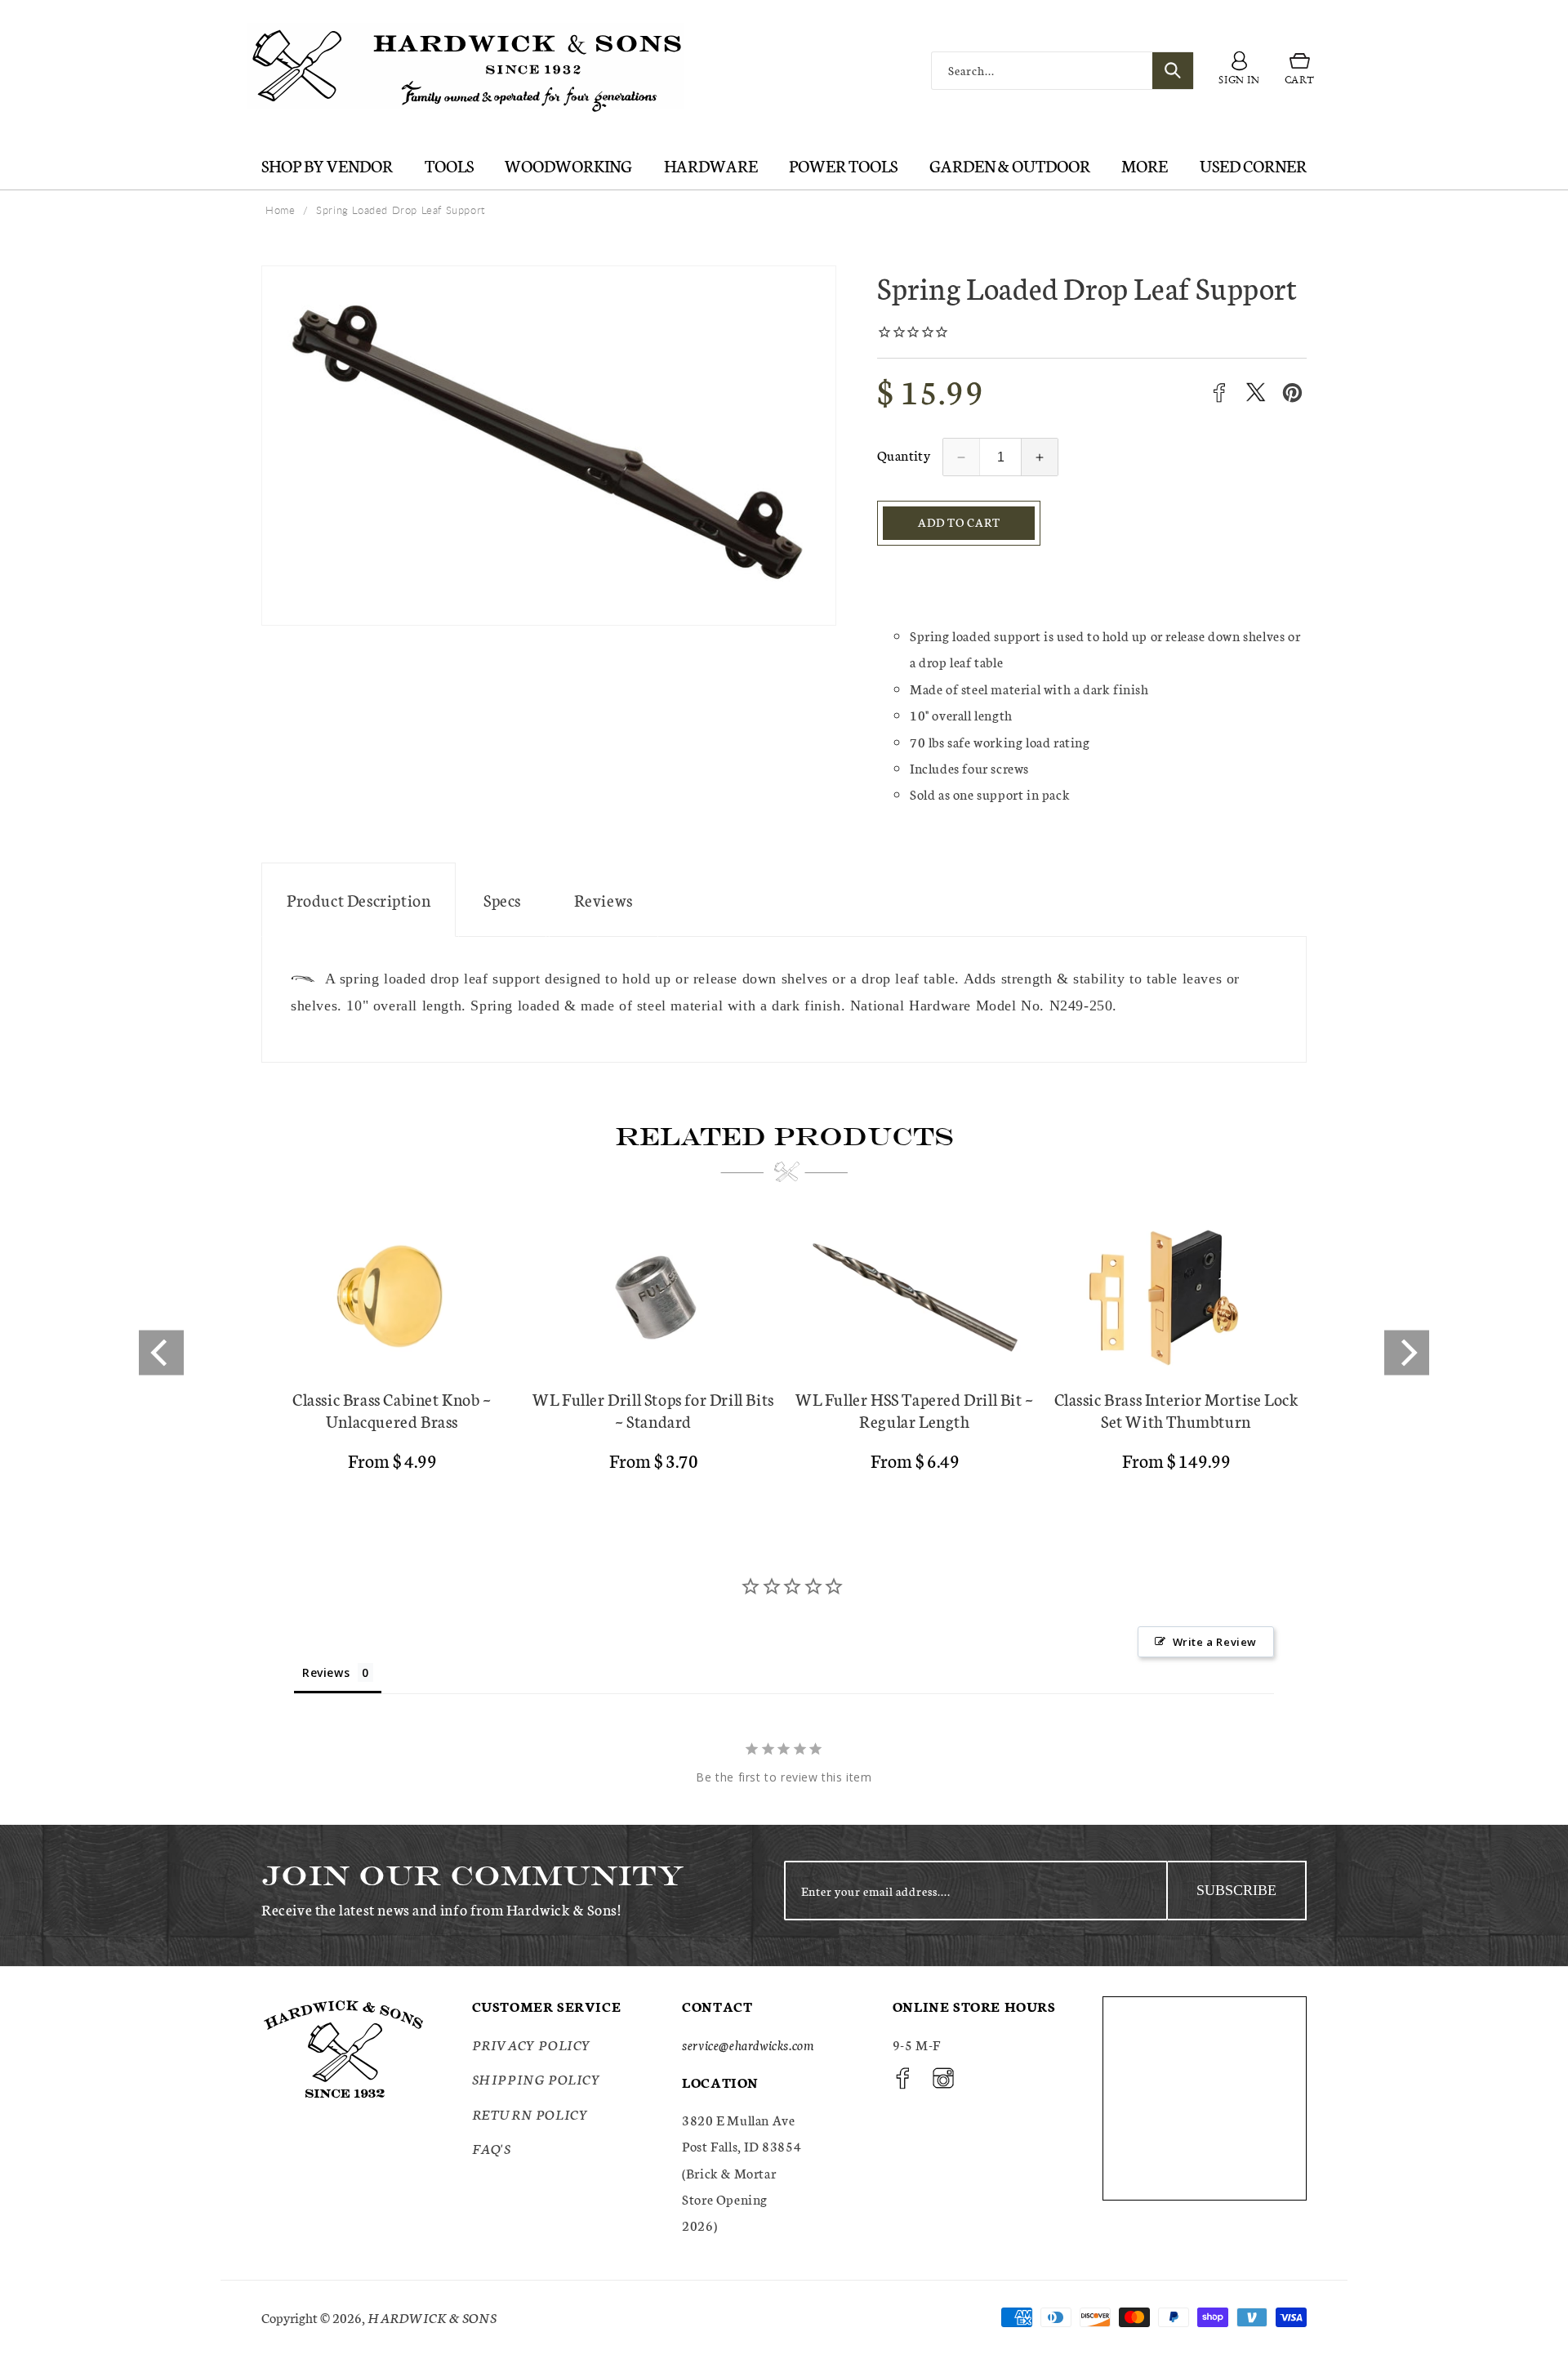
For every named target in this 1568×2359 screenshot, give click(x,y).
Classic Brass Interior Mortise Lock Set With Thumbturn (1176, 1410)
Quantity (904, 455)
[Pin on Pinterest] (1292, 392)
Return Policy (530, 2114)
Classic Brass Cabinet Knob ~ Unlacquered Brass (392, 1410)
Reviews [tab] (326, 1672)
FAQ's (492, 2148)
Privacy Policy (532, 2044)
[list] (784, 1353)
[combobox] (1062, 71)
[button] (1300, 71)
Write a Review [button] (1215, 1642)
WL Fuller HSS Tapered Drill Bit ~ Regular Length (915, 1410)
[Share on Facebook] (1219, 392)
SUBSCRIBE (1236, 1890)
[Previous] (161, 1353)
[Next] (1407, 1353)
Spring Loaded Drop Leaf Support (401, 210)
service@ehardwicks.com (748, 2044)
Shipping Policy (537, 2078)
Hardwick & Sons (432, 2317)
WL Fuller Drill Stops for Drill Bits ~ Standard (653, 1410)
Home (280, 210)
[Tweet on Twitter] (1256, 392)
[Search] (1173, 71)
